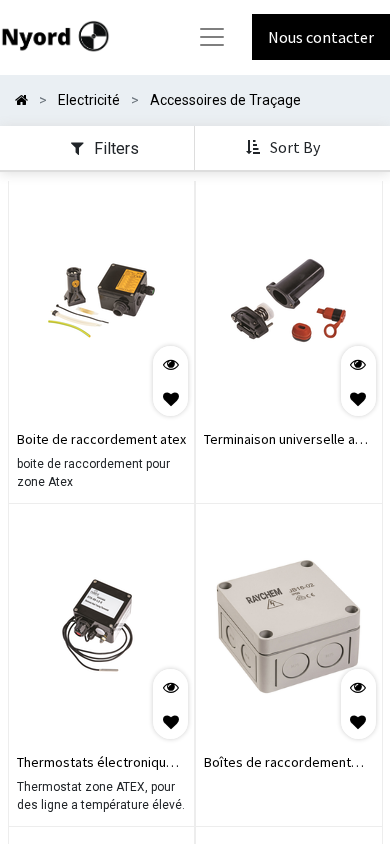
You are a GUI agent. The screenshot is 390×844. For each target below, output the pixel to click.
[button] (285, 148)
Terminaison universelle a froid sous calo (279, 441)
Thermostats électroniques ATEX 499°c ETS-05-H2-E (99, 764)
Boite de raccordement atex (101, 439)
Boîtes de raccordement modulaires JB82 (277, 764)
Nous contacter (321, 37)
